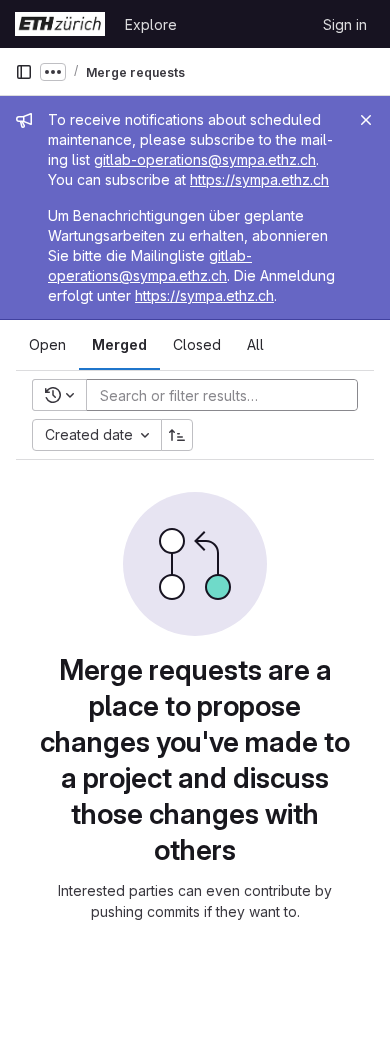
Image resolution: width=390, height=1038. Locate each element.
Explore (151, 24)
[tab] (47, 345)
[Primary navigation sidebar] (24, 72)
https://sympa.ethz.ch (259, 179)
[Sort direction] (177, 435)
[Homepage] (60, 24)
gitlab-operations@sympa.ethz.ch (205, 159)
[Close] (366, 120)
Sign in (345, 24)
